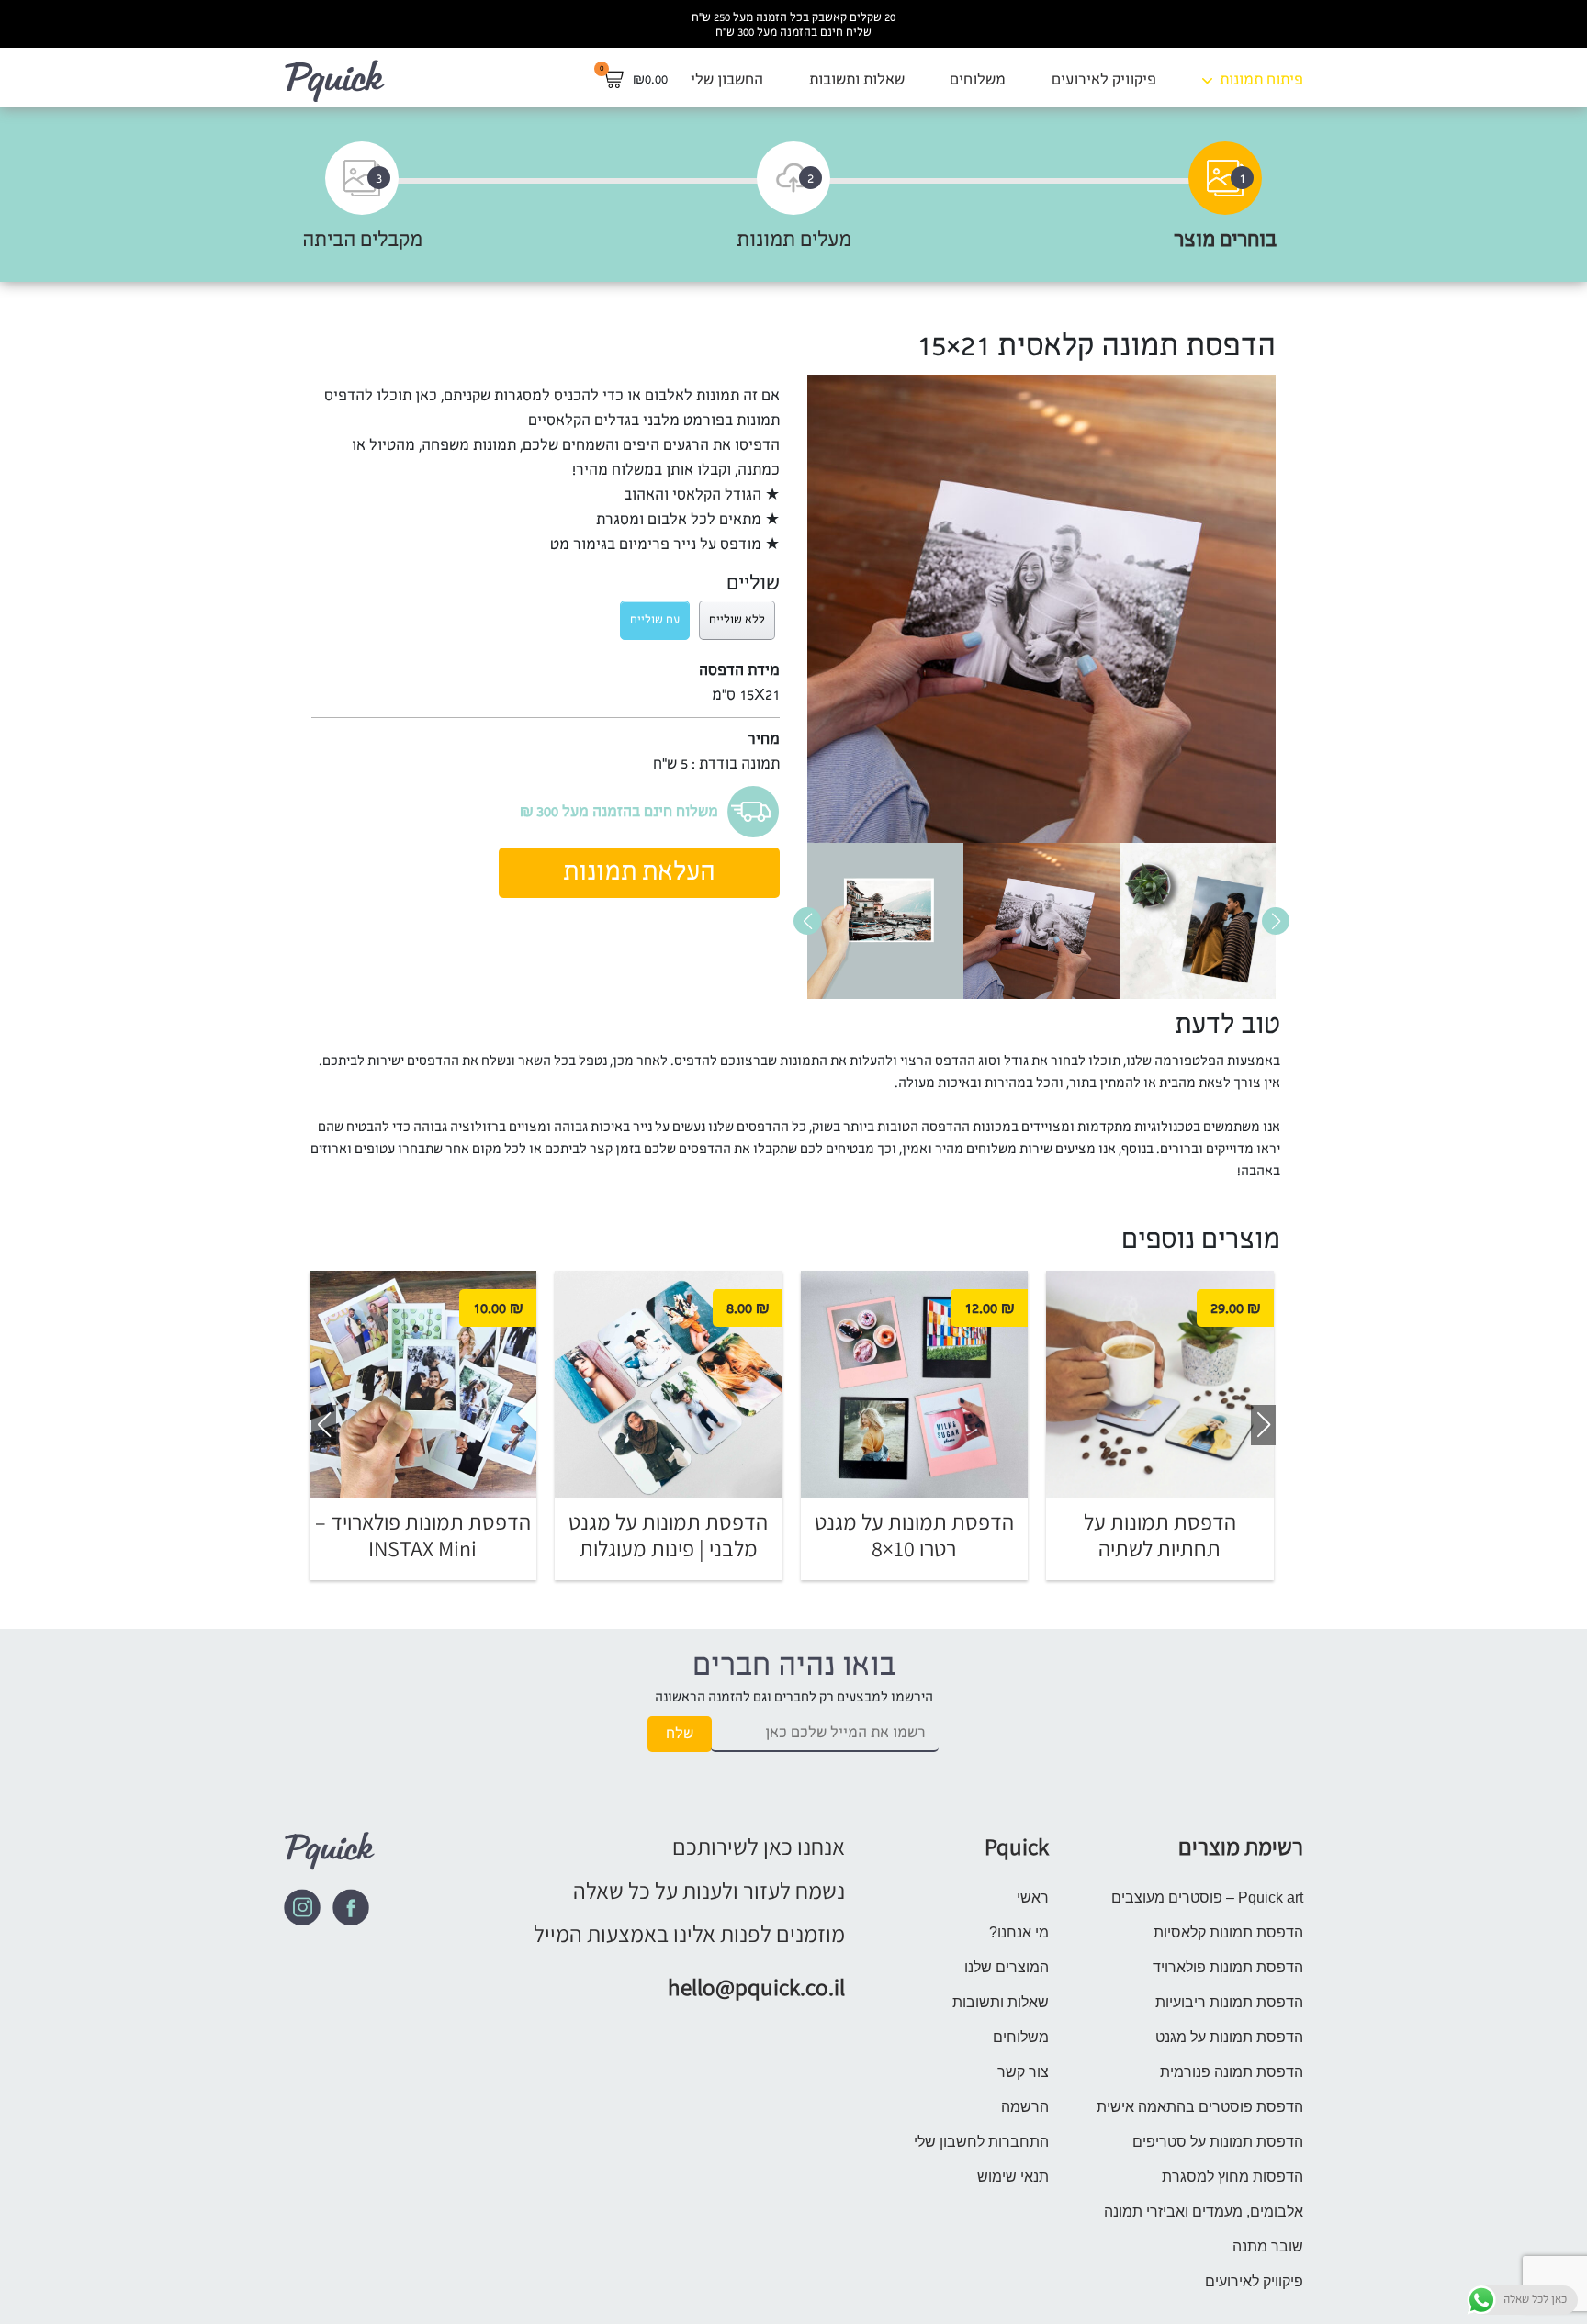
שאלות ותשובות (857, 79)
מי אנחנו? (1019, 1932)
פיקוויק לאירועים (1104, 79)
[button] (807, 921)
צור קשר (1023, 2072)
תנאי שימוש (1013, 2177)
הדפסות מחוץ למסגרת (1232, 2177)
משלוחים (978, 79)
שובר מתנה (1268, 2246)
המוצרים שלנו (1007, 1967)
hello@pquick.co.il (756, 1987)
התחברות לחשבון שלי (981, 2142)
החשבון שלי (727, 79)
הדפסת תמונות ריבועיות (1229, 2002)
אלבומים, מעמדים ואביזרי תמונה (1204, 2212)
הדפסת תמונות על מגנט (1229, 2037)
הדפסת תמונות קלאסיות (1228, 1932)
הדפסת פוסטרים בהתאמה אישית (1200, 2107)
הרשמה (1025, 2107)
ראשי (1033, 1897)
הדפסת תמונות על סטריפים (1218, 2142)
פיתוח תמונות (1261, 79)
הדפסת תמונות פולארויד (1228, 1967)
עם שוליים (655, 620)
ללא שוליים (737, 620)
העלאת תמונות (639, 873)
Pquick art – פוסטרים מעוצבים (1207, 1897)
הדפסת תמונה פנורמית (1232, 2072)
